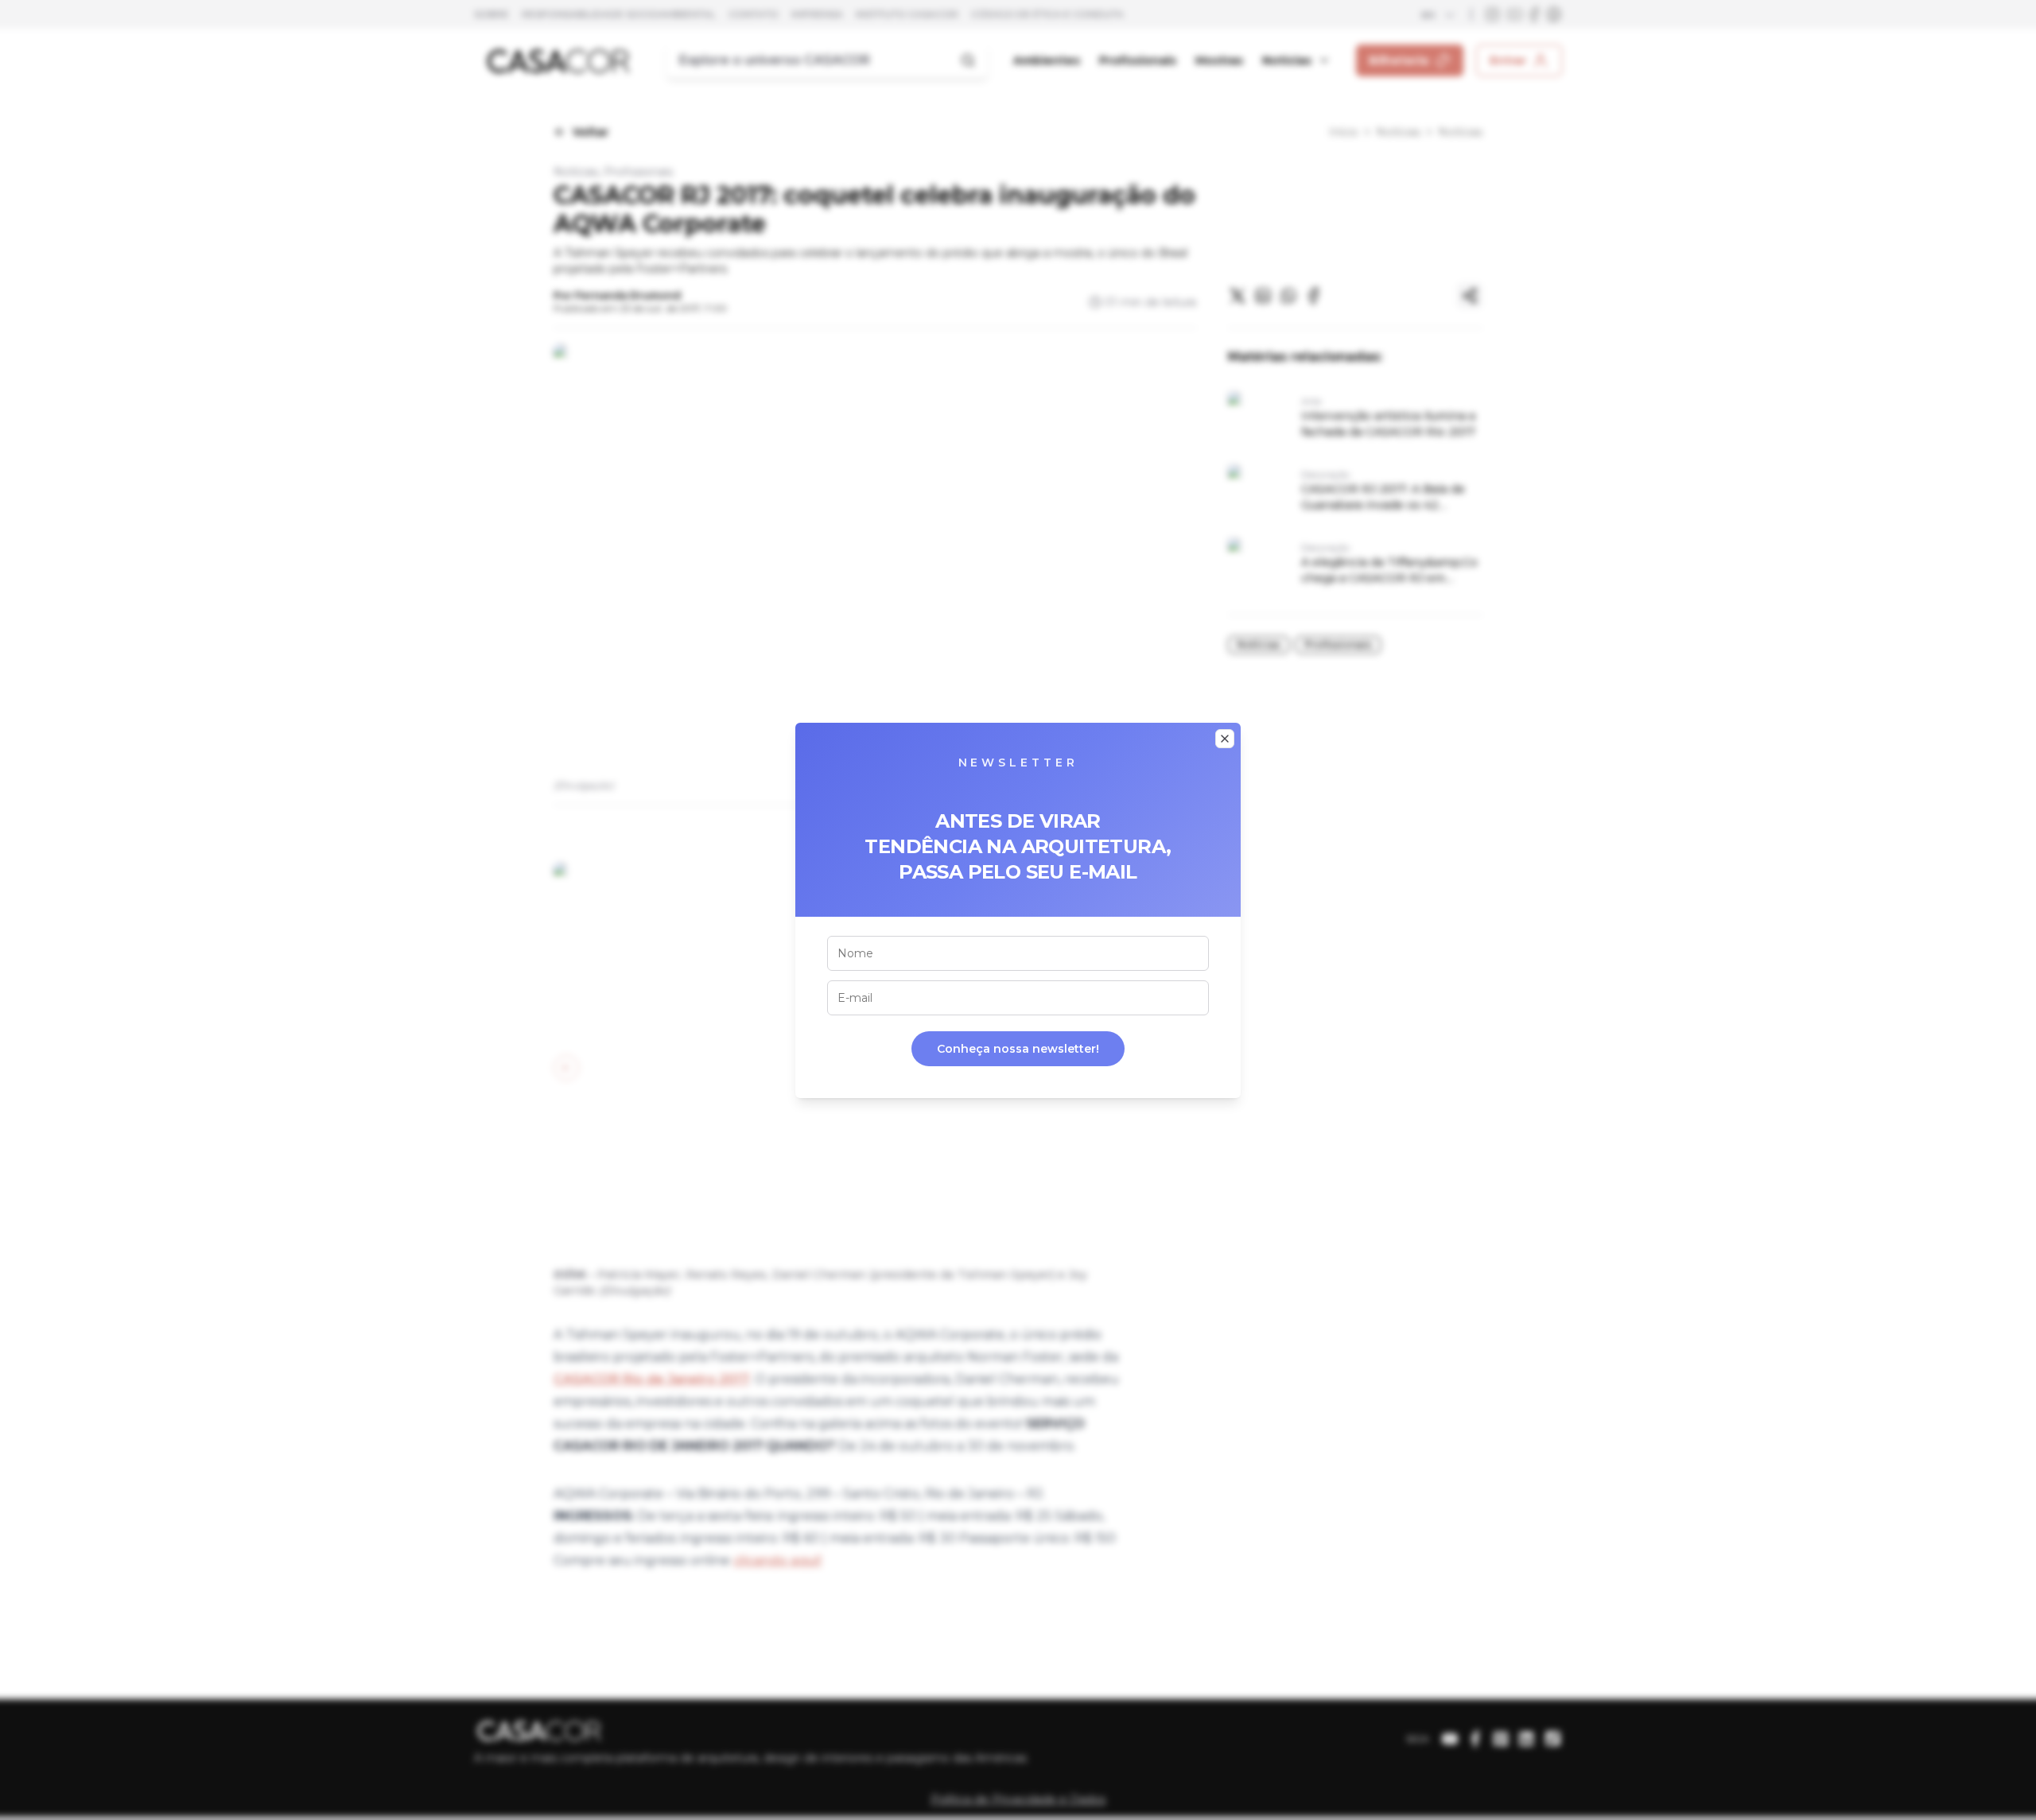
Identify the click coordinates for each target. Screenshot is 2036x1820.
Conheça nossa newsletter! (1018, 1049)
